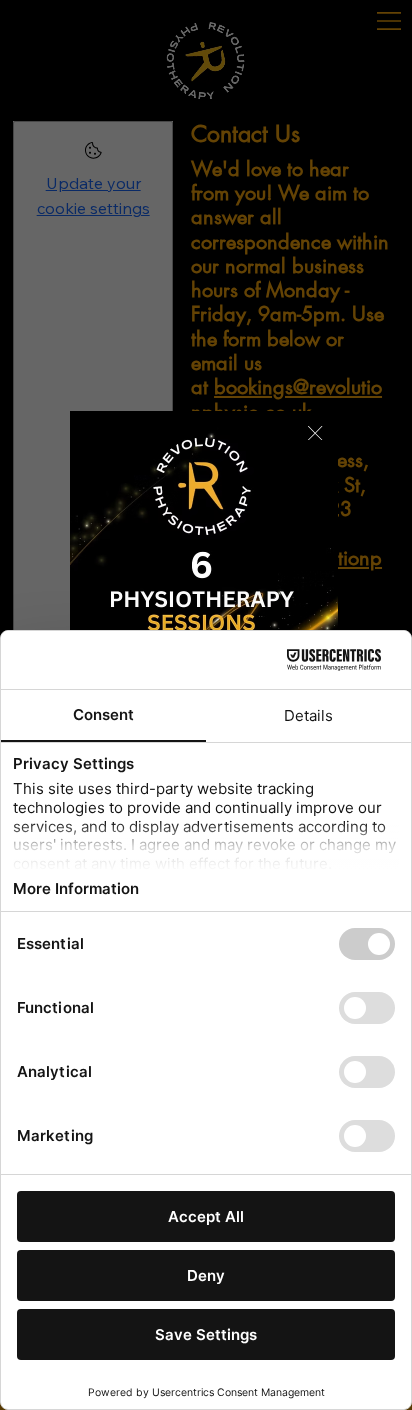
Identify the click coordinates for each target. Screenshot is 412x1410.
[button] (315, 434)
